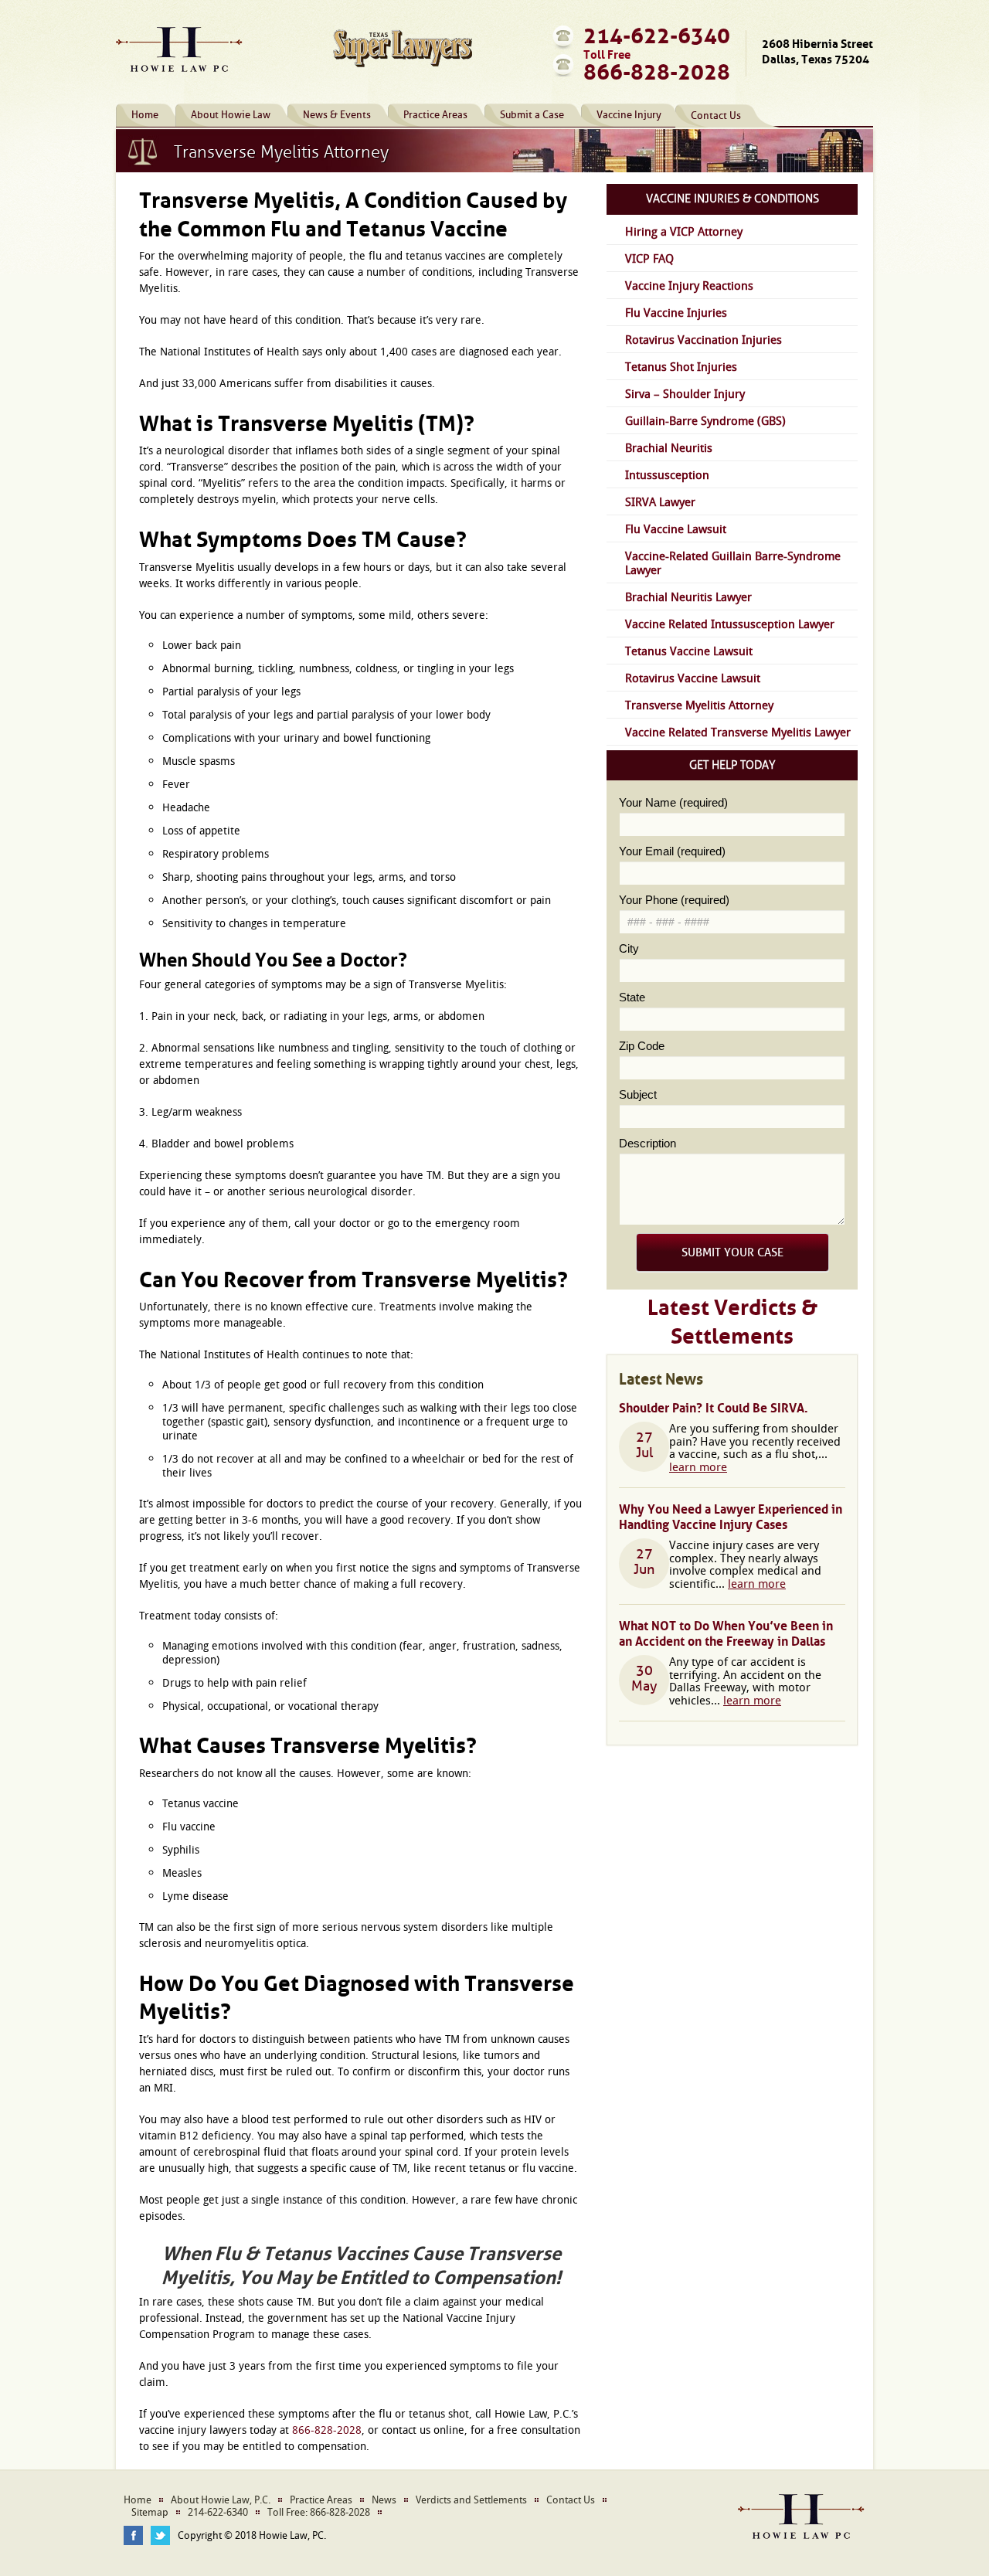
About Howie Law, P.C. (221, 2500)
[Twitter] (160, 2535)
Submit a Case (532, 115)
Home (145, 115)
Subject (638, 1094)
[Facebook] (133, 2535)
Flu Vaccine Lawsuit (676, 528)
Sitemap (150, 2513)
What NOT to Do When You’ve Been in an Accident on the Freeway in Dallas (726, 1632)
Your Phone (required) (674, 900)
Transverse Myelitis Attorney (699, 705)
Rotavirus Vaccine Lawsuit (693, 678)
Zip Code (642, 1046)
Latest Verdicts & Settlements (732, 1318)
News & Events (337, 115)
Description (647, 1143)
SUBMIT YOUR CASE (732, 1253)
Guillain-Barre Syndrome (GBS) (705, 420)
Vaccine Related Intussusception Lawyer (730, 624)
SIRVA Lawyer (660, 501)
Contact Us (716, 116)
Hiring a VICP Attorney (684, 231)
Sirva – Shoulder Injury (685, 393)
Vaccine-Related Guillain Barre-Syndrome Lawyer (733, 562)
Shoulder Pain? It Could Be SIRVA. (714, 1406)
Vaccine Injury (629, 115)
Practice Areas (435, 115)
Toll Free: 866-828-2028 (319, 2513)
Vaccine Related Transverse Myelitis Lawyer (738, 732)
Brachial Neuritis (669, 447)
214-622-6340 (657, 32)
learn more (698, 1466)
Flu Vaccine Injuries (676, 312)
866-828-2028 (657, 69)
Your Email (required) (672, 851)
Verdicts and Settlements (471, 2500)
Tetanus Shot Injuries (681, 366)
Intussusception (667, 474)
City (629, 948)
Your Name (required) (673, 802)
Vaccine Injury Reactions (689, 285)
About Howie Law (231, 115)
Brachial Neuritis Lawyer (688, 596)
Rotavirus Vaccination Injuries (704, 339)
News (384, 2500)
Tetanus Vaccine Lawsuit (689, 651)
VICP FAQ (649, 258)
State (632, 997)
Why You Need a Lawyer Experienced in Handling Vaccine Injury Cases (731, 1515)
